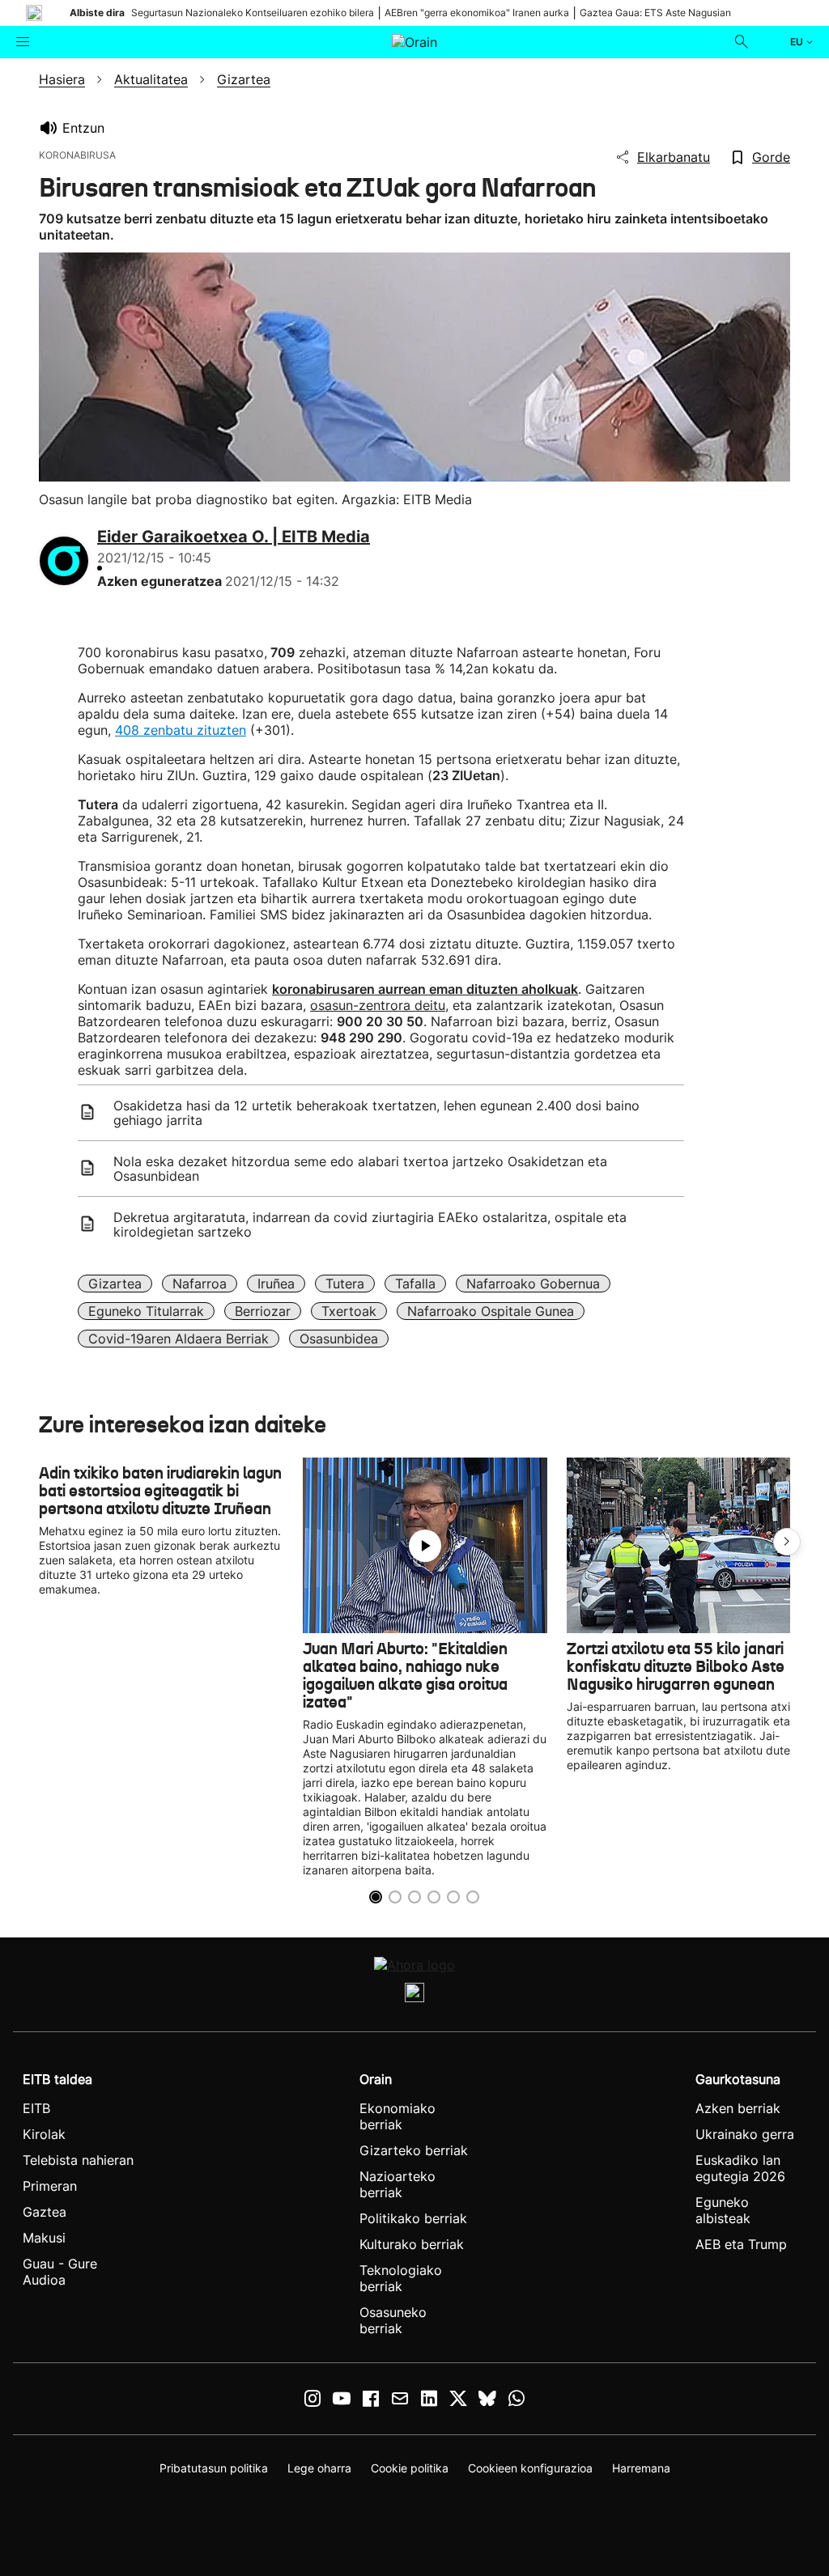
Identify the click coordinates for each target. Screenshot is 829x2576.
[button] (787, 1542)
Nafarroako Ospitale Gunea (491, 1311)
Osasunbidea (339, 1339)
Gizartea (115, 1284)
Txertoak (349, 1311)
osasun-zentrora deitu (378, 1005)
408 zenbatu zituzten (181, 730)
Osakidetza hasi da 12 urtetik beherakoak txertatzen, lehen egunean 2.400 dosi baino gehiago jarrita (376, 1113)
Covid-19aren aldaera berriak (179, 1339)
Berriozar (263, 1311)
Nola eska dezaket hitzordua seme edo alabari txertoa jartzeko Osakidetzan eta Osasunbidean (360, 1169)
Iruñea (276, 1284)
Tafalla (415, 1284)
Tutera (345, 1284)
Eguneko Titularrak (146, 1311)
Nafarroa (200, 1284)
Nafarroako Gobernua (533, 1284)
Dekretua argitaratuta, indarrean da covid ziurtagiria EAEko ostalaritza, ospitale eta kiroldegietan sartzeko (370, 1224)
